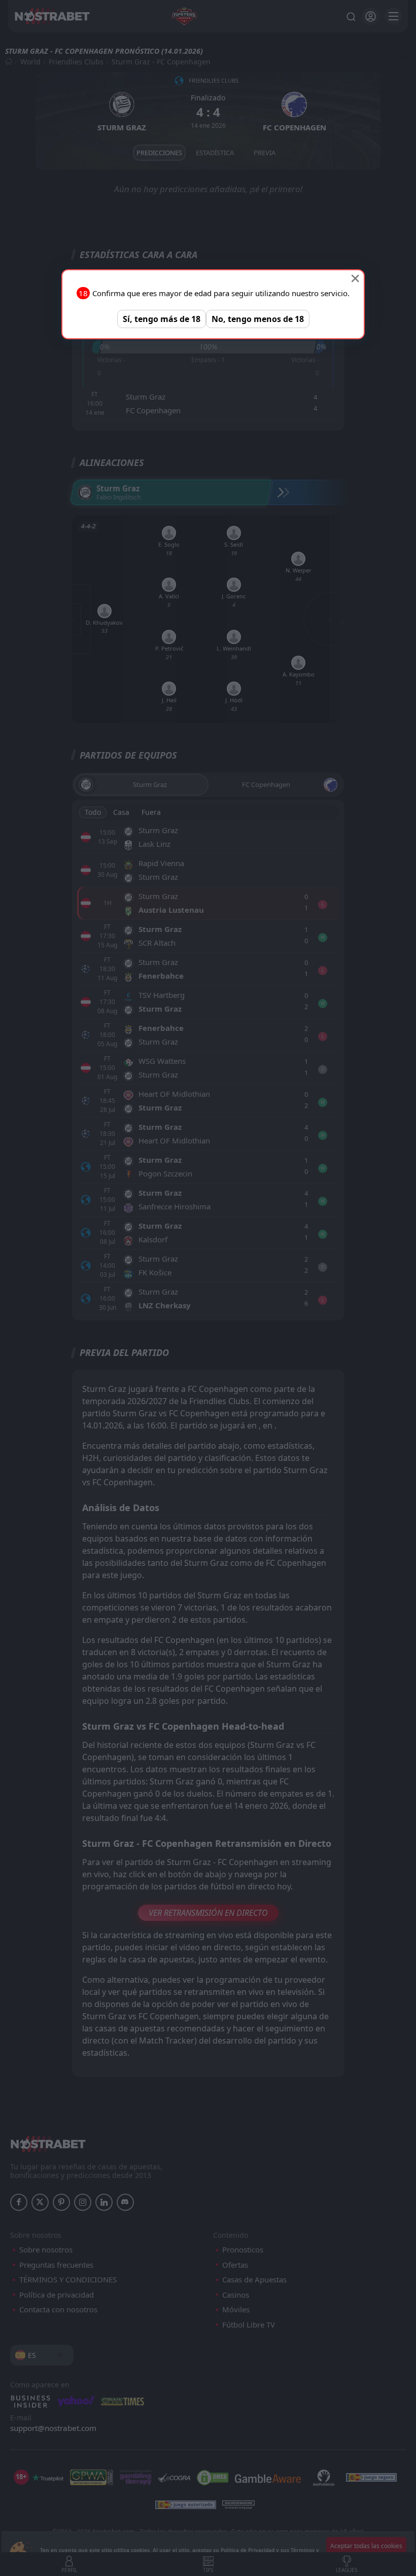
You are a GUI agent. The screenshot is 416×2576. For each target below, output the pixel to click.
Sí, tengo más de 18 (162, 319)
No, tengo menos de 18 (258, 319)
